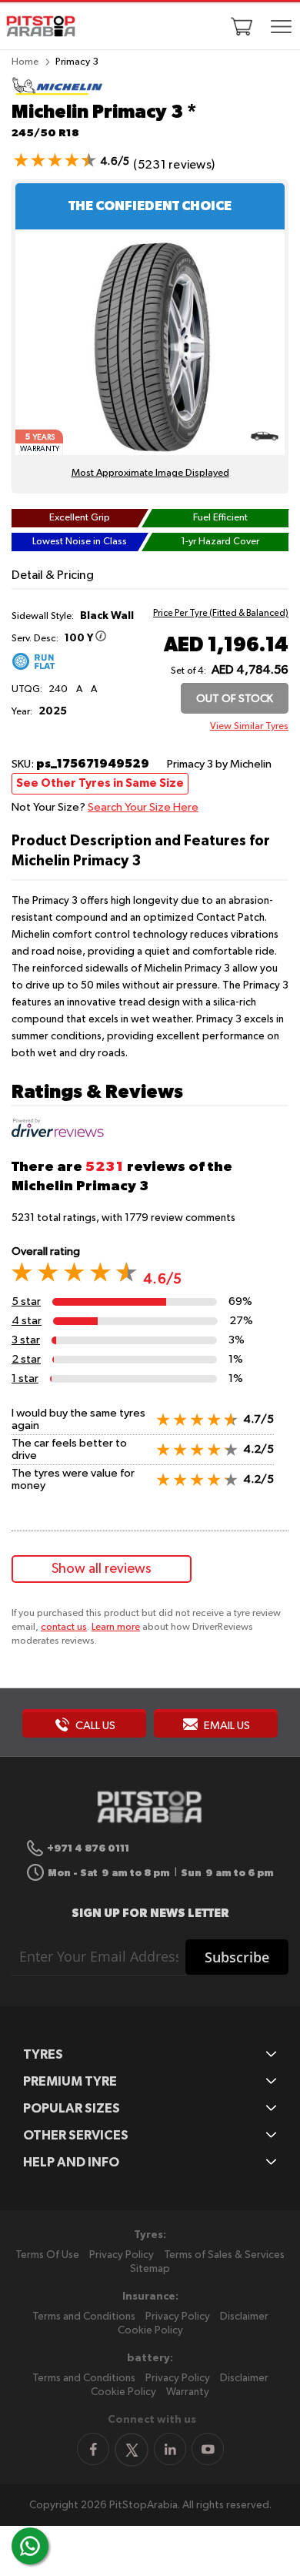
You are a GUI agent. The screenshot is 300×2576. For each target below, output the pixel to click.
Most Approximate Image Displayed (150, 473)
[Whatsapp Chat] (30, 2546)
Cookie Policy (150, 2330)
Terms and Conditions (84, 2317)
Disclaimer (244, 2317)
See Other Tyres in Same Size (100, 783)
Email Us (226, 1726)
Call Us (94, 1726)
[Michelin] (58, 92)
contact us (64, 1627)
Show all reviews (102, 1569)
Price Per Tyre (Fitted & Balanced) (221, 614)
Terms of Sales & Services (224, 2255)
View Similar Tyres (249, 726)
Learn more (116, 1627)
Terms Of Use (47, 2255)
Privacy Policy (122, 2255)
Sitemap (150, 2269)
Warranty (188, 2392)
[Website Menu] (281, 28)
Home (25, 62)
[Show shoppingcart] (242, 26)
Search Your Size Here (143, 807)
